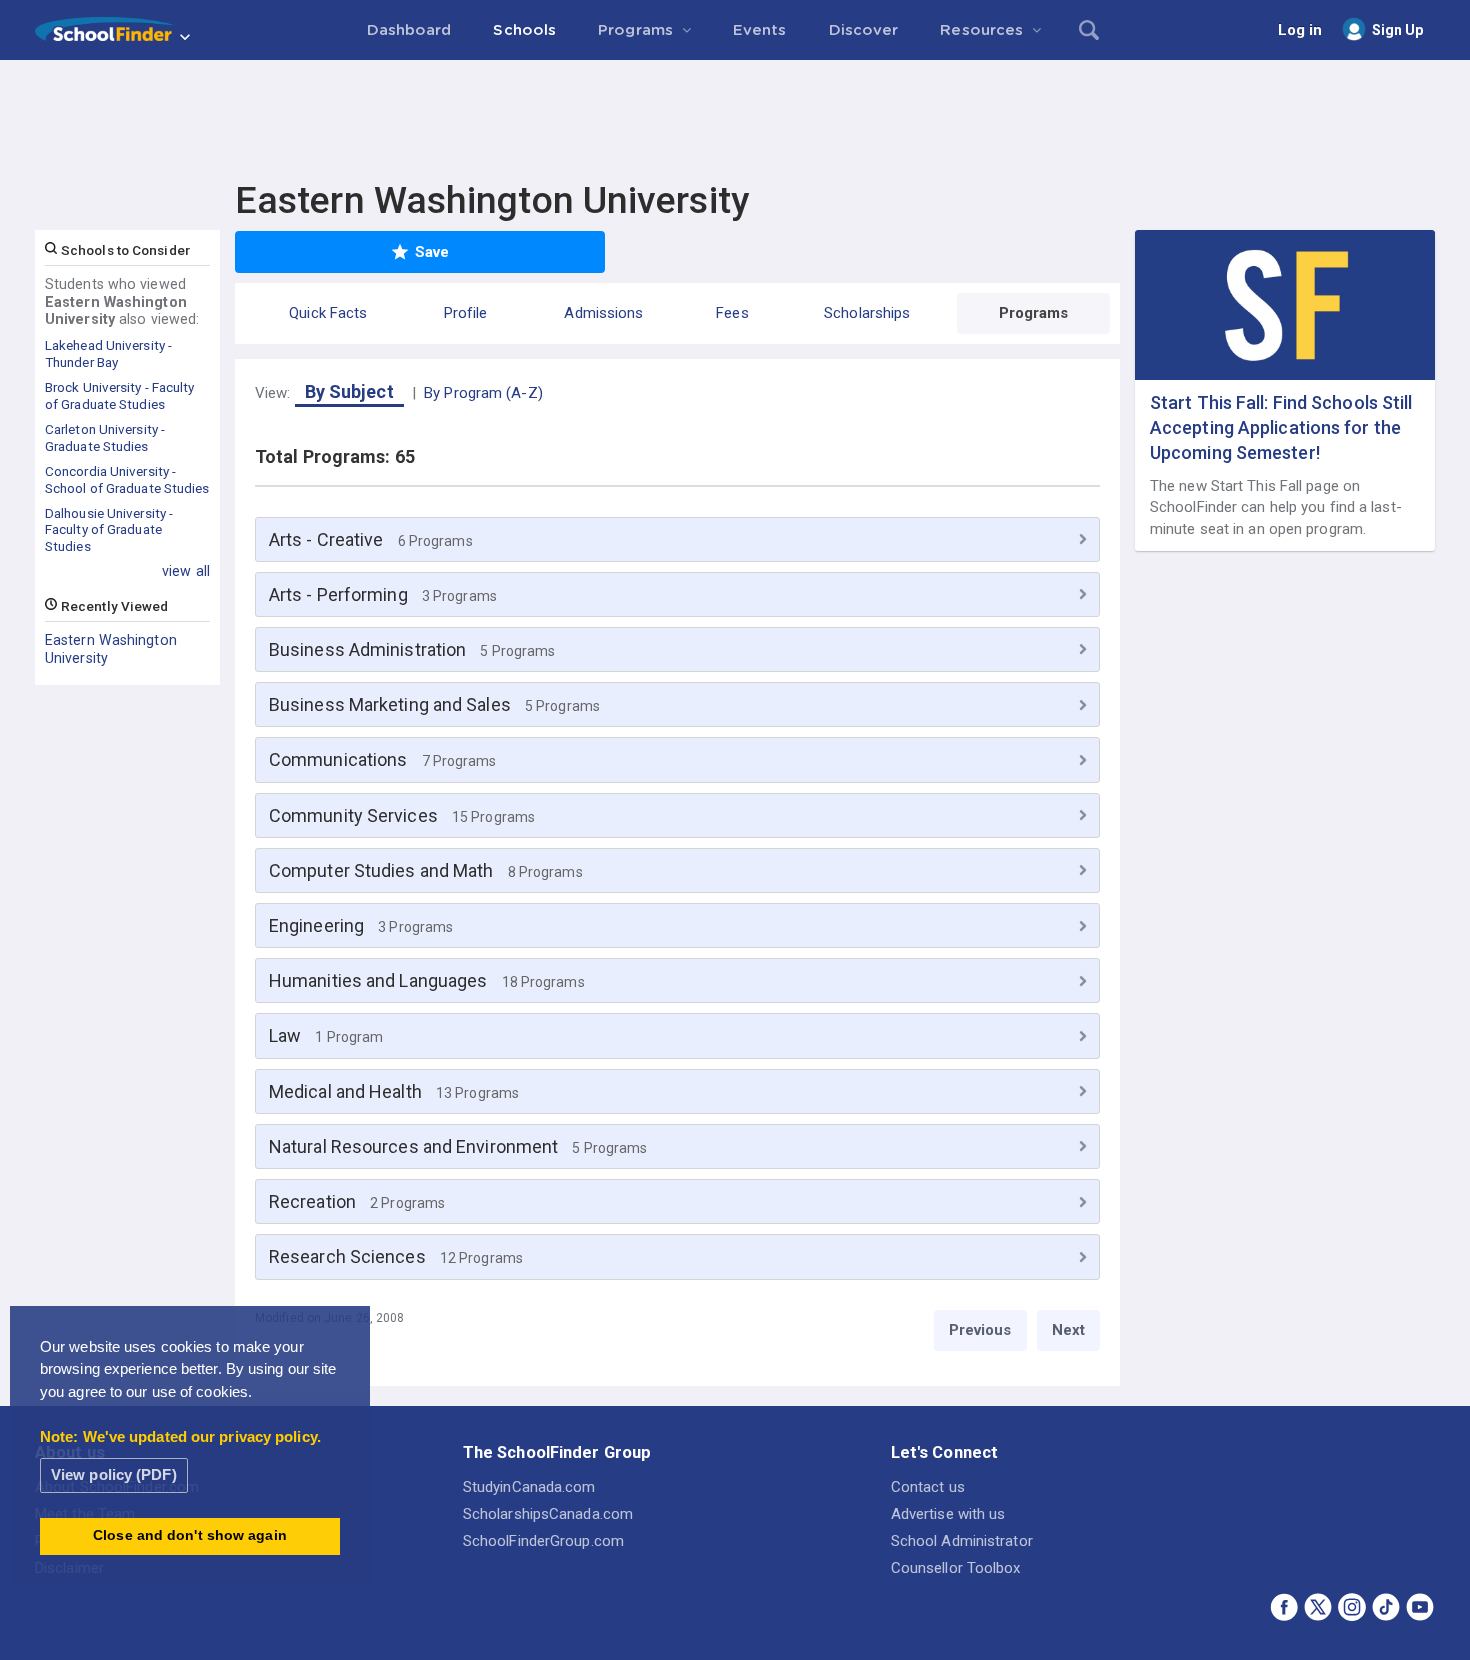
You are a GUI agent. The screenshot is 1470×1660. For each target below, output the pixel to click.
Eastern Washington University (111, 649)
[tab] (677, 539)
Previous (980, 1330)
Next (1068, 1330)
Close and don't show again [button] (190, 1535)
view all (186, 571)
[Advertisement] (735, 115)
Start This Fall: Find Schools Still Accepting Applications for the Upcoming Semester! (1281, 427)
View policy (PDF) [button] (114, 1474)
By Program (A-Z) (483, 393)
